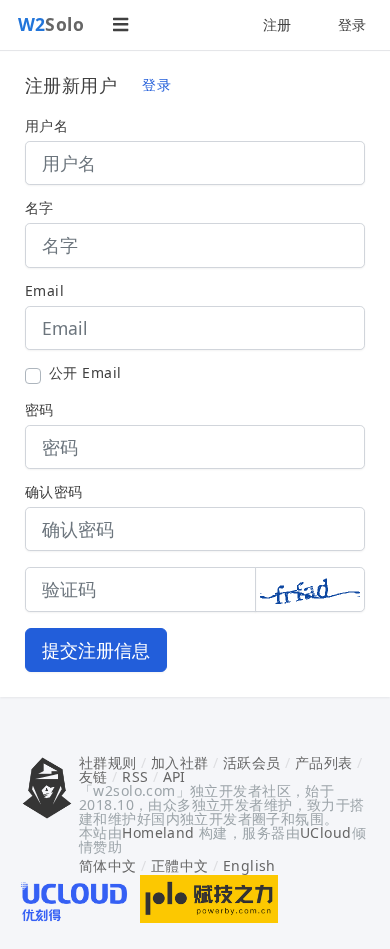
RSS (135, 776)
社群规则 (108, 762)
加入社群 (180, 762)
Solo (51, 24)
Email (44, 291)
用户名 (46, 126)
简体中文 (108, 865)
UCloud (326, 832)
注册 (277, 24)
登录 (352, 24)
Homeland (158, 832)
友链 (93, 776)
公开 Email (85, 373)
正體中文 (180, 865)
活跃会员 (252, 762)
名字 (39, 208)
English (249, 865)
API (174, 776)
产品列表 (324, 762)
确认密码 (54, 492)
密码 (39, 410)
